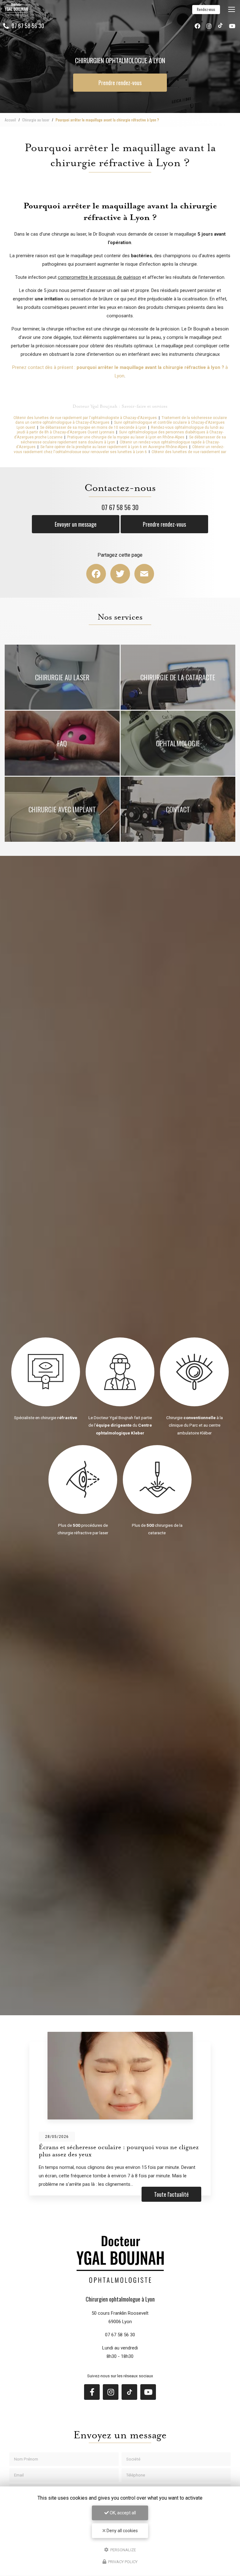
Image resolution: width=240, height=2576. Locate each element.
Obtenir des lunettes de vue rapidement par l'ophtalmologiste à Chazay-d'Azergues (85, 418)
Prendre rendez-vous (120, 83)
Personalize (123, 2550)
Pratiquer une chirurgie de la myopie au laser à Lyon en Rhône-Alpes (126, 437)
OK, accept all (122, 2513)
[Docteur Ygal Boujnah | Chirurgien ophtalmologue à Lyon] (16, 9)
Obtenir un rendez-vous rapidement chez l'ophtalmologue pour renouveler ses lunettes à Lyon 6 (119, 449)
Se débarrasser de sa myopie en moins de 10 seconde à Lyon (93, 427)
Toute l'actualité (171, 2194)
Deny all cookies (122, 2531)
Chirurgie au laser (36, 120)
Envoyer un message (76, 524)
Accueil (10, 120)
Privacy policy (122, 2562)
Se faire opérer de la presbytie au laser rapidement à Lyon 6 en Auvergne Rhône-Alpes (114, 447)
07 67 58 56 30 (27, 26)
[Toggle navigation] (232, 9)
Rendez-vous (206, 9)
